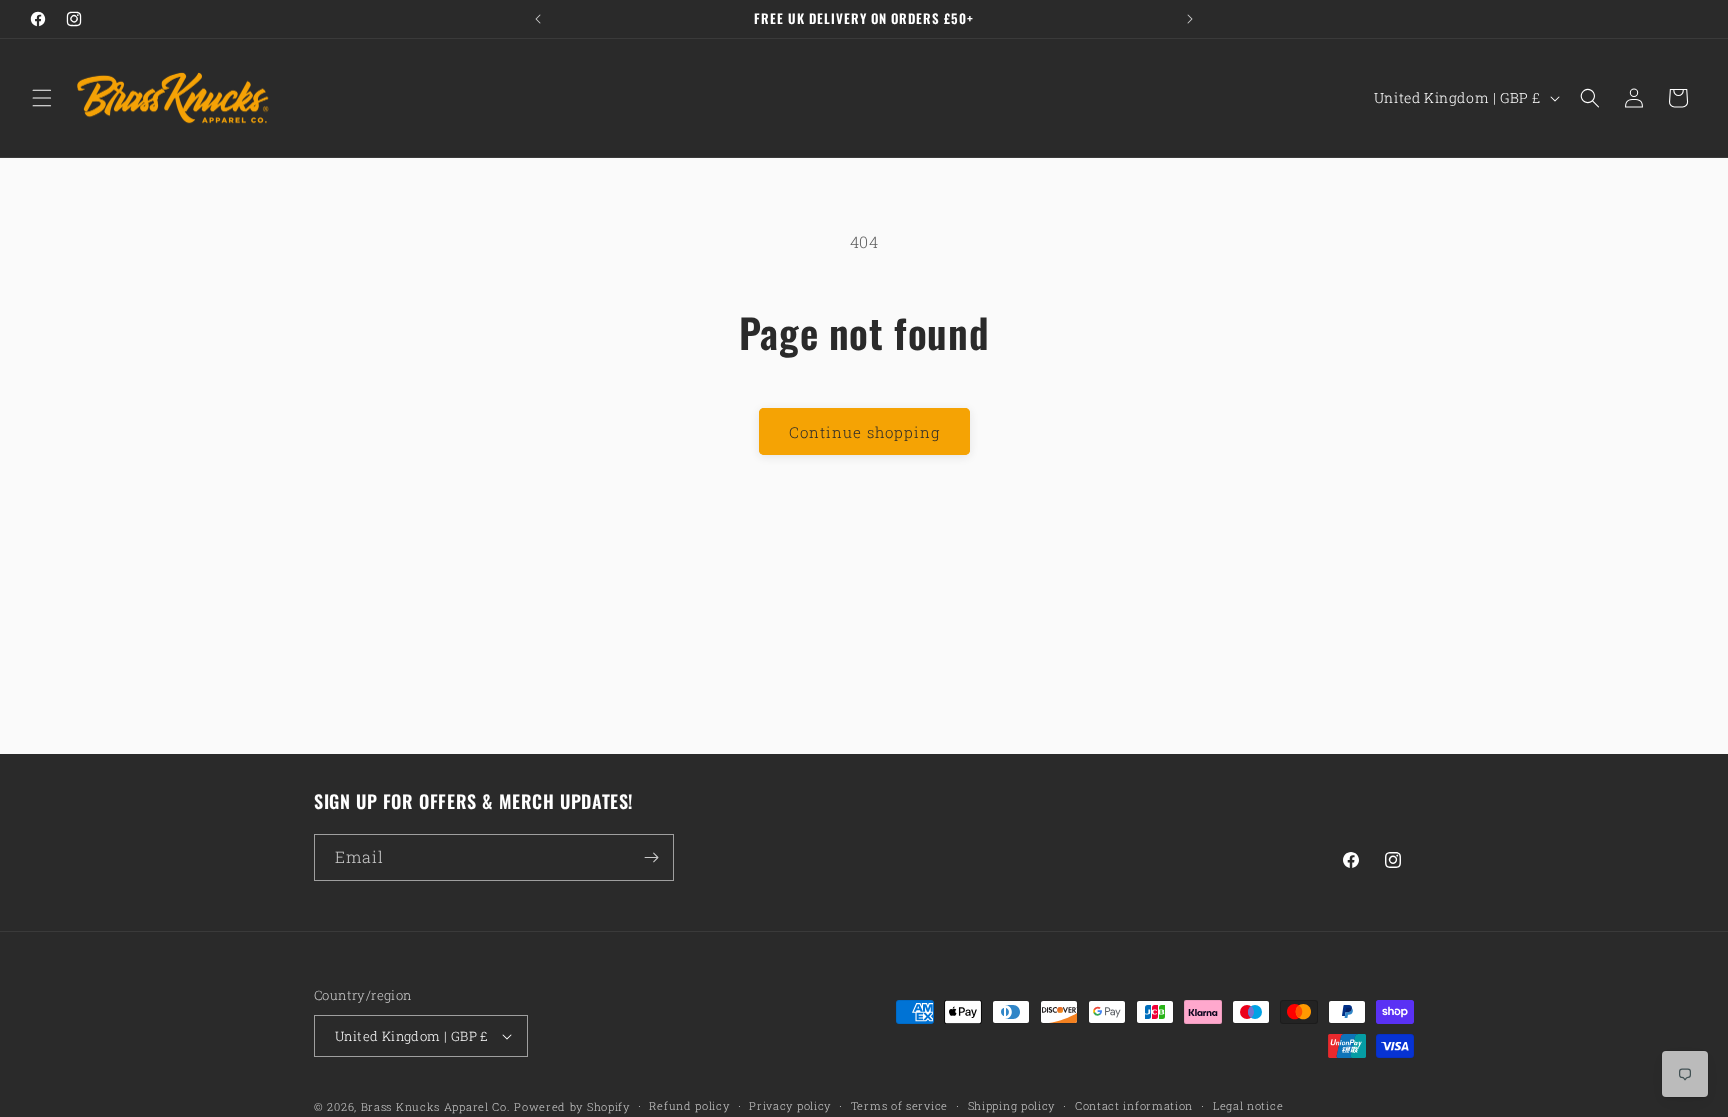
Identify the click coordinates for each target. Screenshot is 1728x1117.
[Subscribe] (651, 857)
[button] (42, 98)
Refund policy (689, 1105)
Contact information (1134, 1105)
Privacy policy (790, 1105)
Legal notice (1248, 1105)
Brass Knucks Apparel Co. (436, 1106)
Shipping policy (1012, 1105)
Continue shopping (864, 432)
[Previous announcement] (538, 19)
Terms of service (899, 1105)
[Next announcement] (1190, 19)
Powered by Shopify (572, 1106)
